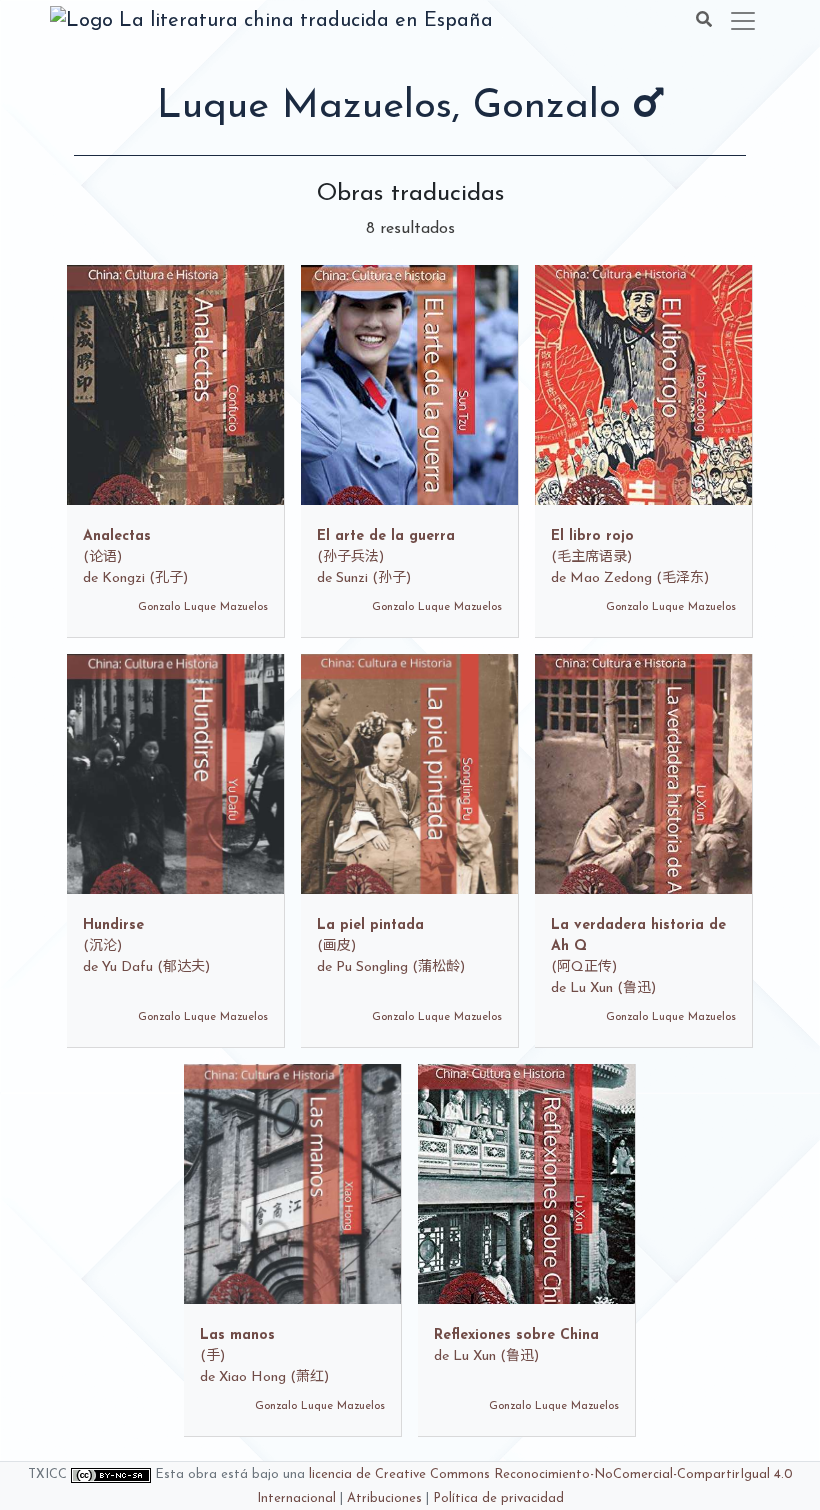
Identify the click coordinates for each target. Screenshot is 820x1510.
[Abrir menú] (743, 21)
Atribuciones (384, 1498)
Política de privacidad (498, 1498)
